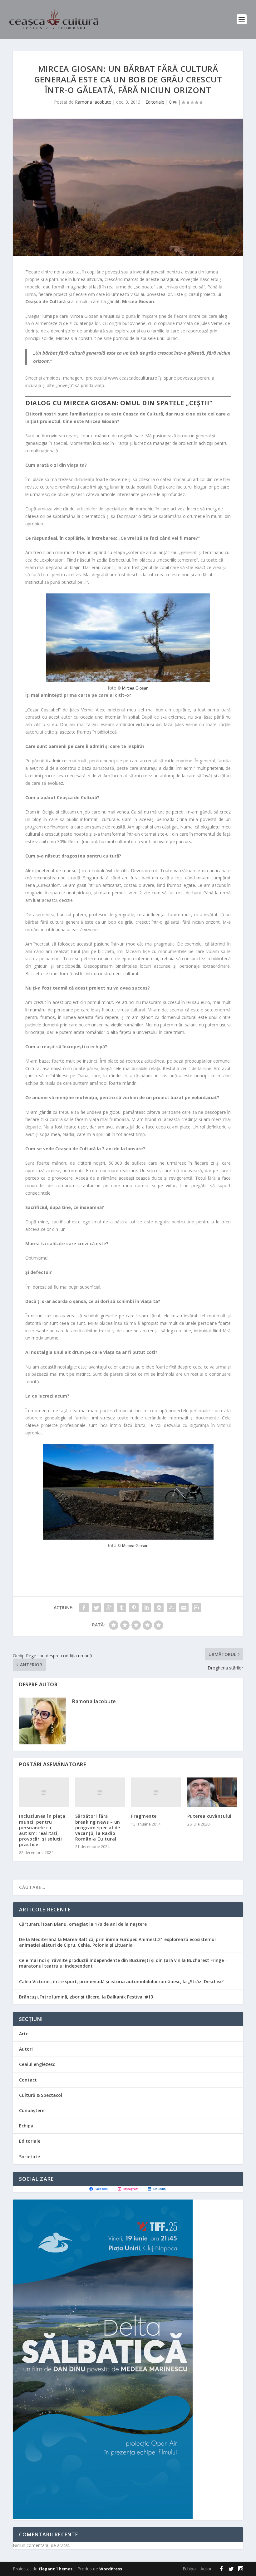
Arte (24, 2034)
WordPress (111, 2569)
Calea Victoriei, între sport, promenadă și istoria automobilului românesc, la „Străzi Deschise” (122, 1981)
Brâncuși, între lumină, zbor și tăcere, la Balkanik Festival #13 (86, 1997)
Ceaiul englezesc (37, 2064)
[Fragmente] (156, 1792)
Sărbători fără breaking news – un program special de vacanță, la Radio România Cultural (98, 1827)
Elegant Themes (56, 2569)
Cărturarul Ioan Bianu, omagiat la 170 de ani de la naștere (83, 1924)
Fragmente (144, 1816)
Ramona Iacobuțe (93, 102)
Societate (30, 2157)
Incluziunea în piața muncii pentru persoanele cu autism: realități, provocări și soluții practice (42, 1830)
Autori (26, 2049)
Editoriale (155, 102)
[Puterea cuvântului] (212, 1792)
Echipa (26, 2126)
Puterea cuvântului (209, 1816)
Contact (28, 2080)
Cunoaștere (32, 2110)
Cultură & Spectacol (41, 2095)
